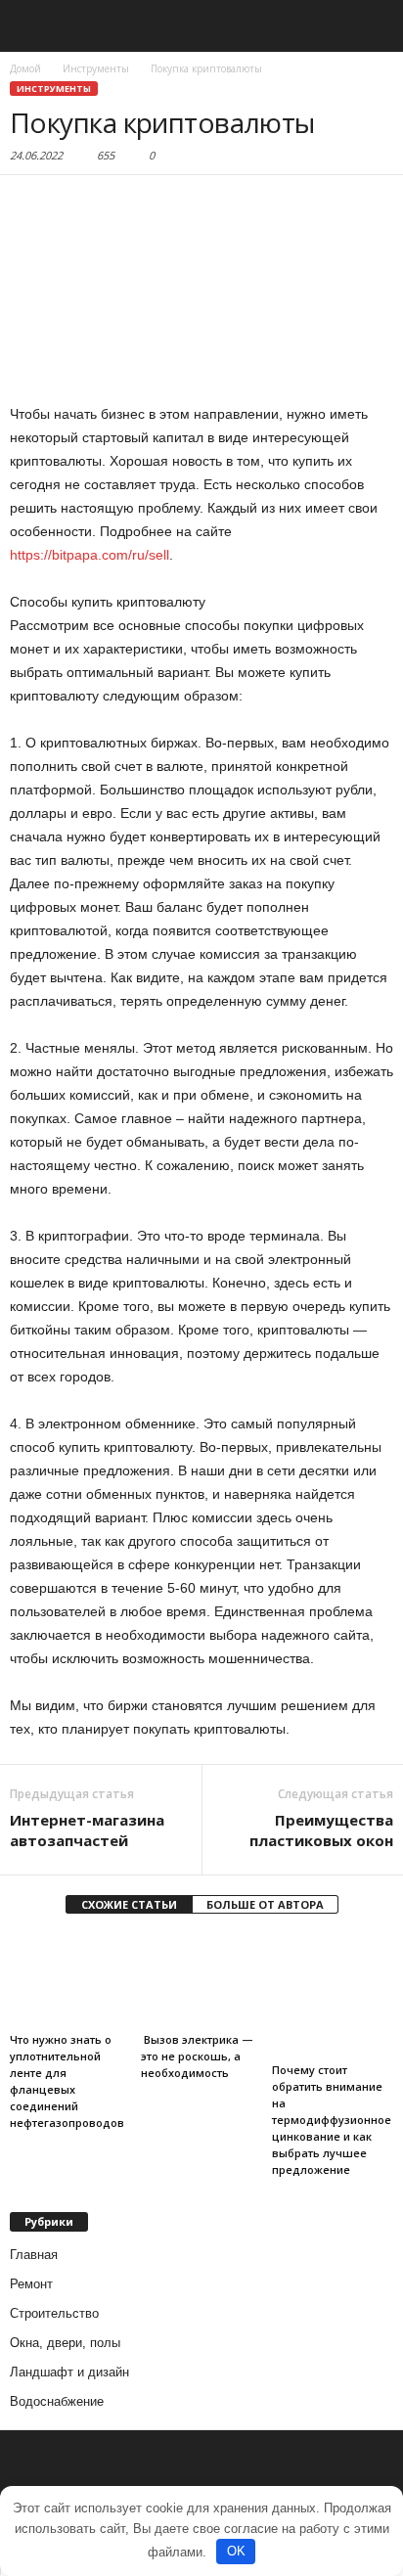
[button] (373, 26)
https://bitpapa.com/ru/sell (90, 555)
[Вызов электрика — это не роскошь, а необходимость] (201, 1980)
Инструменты (54, 89)
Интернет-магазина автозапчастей (87, 1830)
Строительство (54, 2313)
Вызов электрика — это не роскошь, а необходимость (197, 2056)
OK (236, 2551)
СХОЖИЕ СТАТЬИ (129, 1904)
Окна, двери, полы (65, 2343)
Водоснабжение (57, 2401)
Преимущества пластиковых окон (321, 1830)
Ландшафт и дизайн (69, 2372)
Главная (34, 2255)
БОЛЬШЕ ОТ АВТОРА (265, 1904)
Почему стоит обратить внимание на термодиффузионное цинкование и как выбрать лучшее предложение (332, 2120)
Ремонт (31, 2284)
